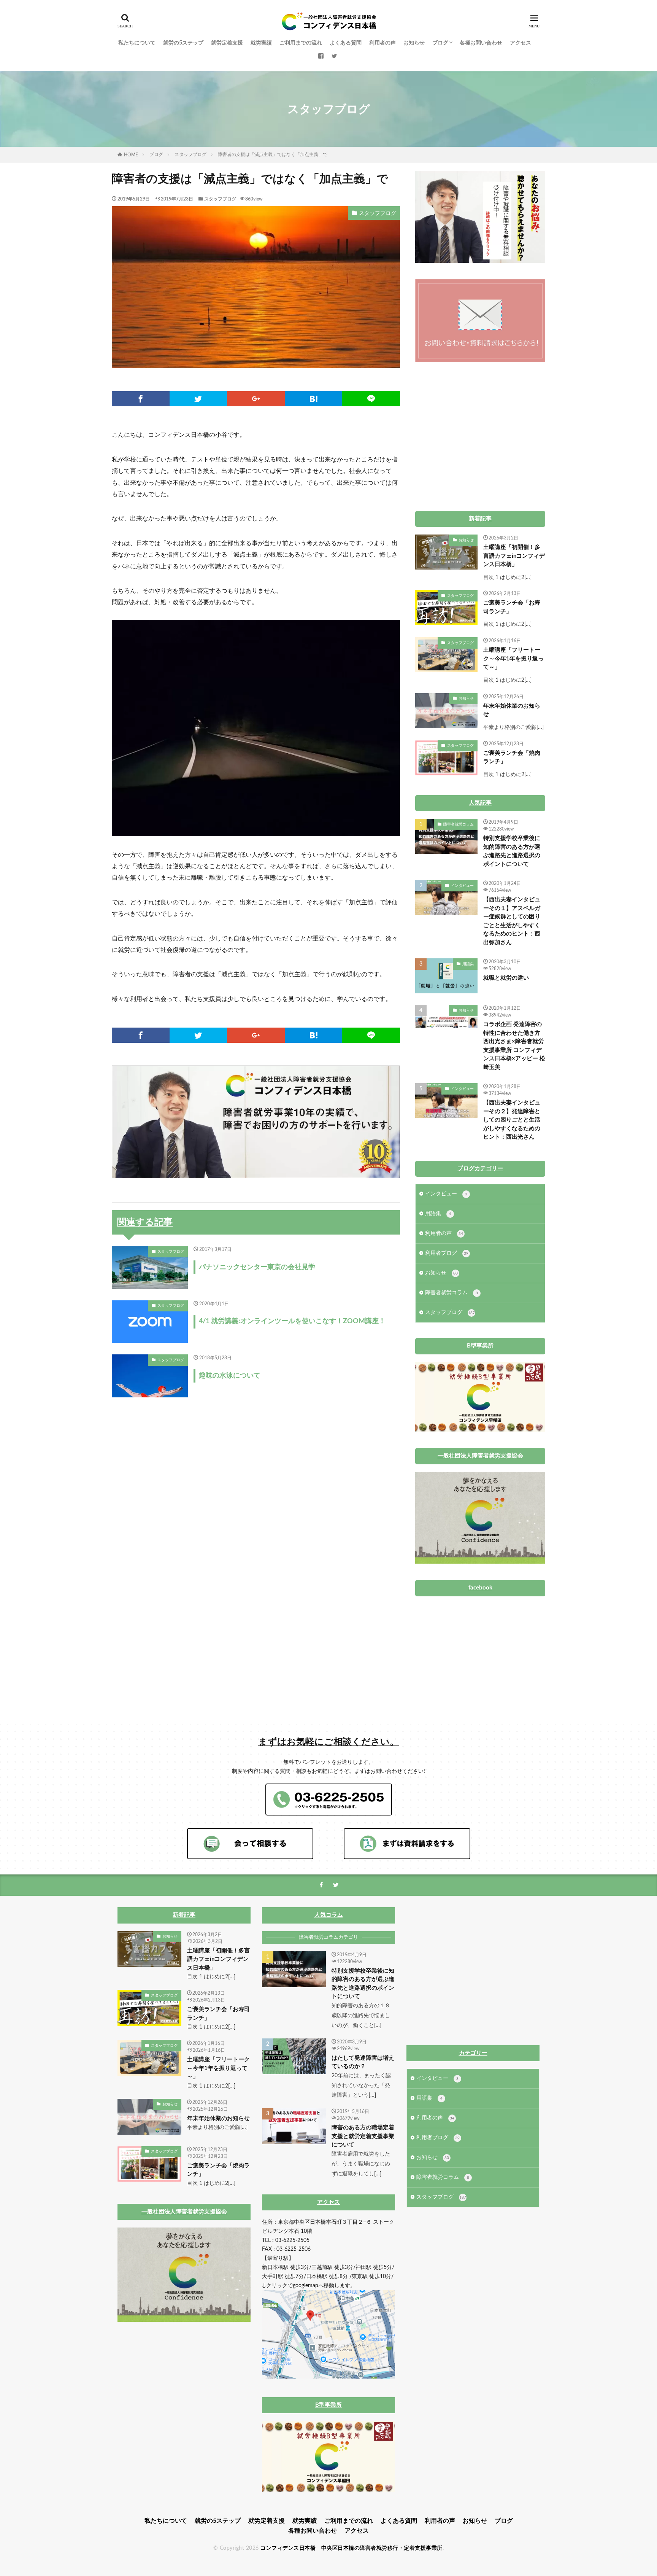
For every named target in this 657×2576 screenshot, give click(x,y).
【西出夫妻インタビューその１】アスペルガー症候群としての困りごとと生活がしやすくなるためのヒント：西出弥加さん (512, 921)
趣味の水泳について (230, 1376)
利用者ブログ (447, 1253)
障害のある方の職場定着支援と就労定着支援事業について (363, 2136)
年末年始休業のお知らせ (512, 710)
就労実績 (261, 43)
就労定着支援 (227, 43)
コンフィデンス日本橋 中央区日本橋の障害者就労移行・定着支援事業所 (352, 2548)
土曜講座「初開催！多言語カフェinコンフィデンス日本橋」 (514, 556)
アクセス (521, 43)
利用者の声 (382, 43)
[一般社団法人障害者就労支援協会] (480, 1562)
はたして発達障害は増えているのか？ (363, 2062)
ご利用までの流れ (301, 43)
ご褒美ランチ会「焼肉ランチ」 (512, 757)
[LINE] (371, 399)
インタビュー (462, 886)
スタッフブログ (190, 154)
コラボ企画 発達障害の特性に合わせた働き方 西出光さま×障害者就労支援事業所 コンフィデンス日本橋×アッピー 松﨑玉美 (514, 1046)
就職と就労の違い (506, 978)
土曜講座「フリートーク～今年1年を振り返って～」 (513, 659)
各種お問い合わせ (481, 43)
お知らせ (414, 43)
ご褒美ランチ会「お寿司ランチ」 (512, 607)
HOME (131, 155)
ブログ (440, 43)
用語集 (468, 964)
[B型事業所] (480, 1430)
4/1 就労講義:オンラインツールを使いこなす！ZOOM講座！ (292, 1321)
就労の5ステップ (183, 43)
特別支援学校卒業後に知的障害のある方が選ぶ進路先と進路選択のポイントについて (512, 851)
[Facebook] (141, 399)
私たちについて (137, 43)
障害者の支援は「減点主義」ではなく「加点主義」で (273, 154)
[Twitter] (198, 399)
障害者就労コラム (459, 824)
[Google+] (256, 399)
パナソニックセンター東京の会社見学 (257, 1267)
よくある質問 (346, 43)
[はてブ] (314, 399)
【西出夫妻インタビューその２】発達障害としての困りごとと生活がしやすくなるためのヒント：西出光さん (512, 1120)
